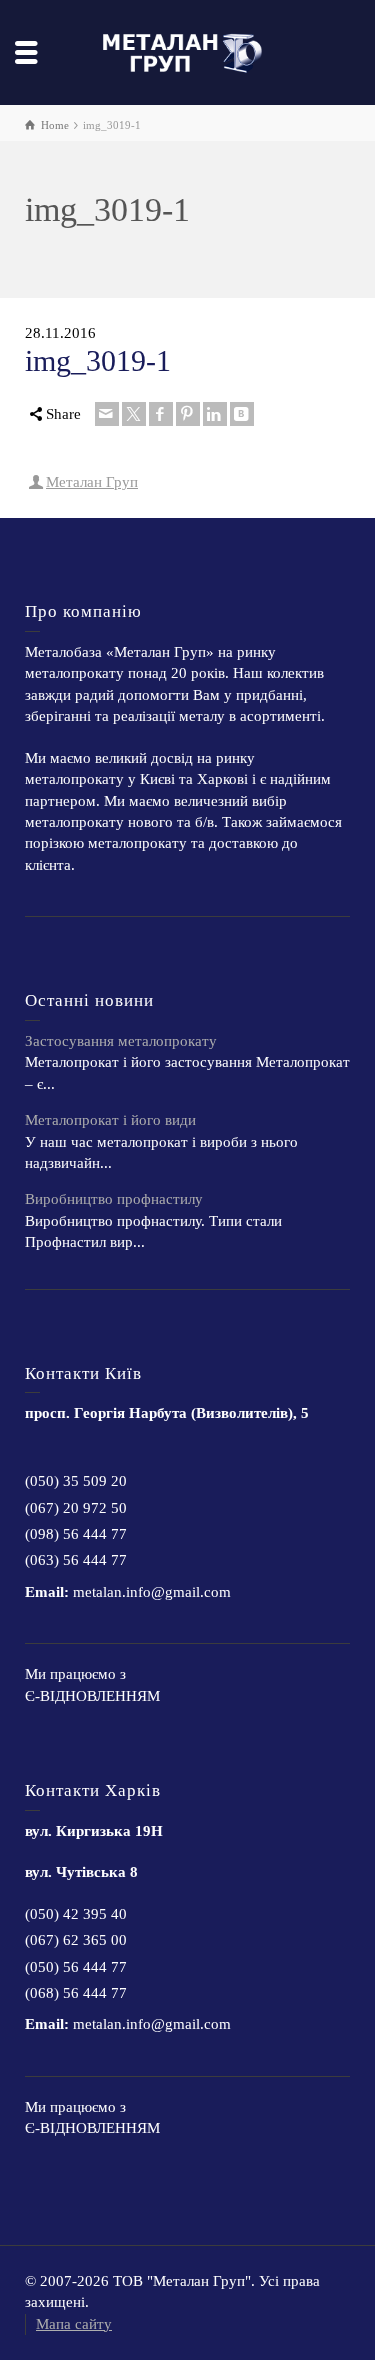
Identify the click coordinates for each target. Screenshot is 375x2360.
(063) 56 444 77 (76, 1560)
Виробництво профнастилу (114, 1199)
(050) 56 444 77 (76, 1967)
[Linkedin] (215, 414)
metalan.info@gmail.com (152, 1592)
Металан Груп (92, 482)
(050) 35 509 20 (76, 1481)
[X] (134, 414)
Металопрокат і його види (110, 1120)
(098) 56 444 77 (76, 1534)
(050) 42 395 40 (76, 1914)
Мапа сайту (74, 2324)
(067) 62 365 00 (76, 1940)
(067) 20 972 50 (76, 1508)
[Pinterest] (188, 414)
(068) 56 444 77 (76, 1993)
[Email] (107, 414)
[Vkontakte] (242, 414)
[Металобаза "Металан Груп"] (188, 51)
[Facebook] (161, 414)
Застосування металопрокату (121, 1041)
